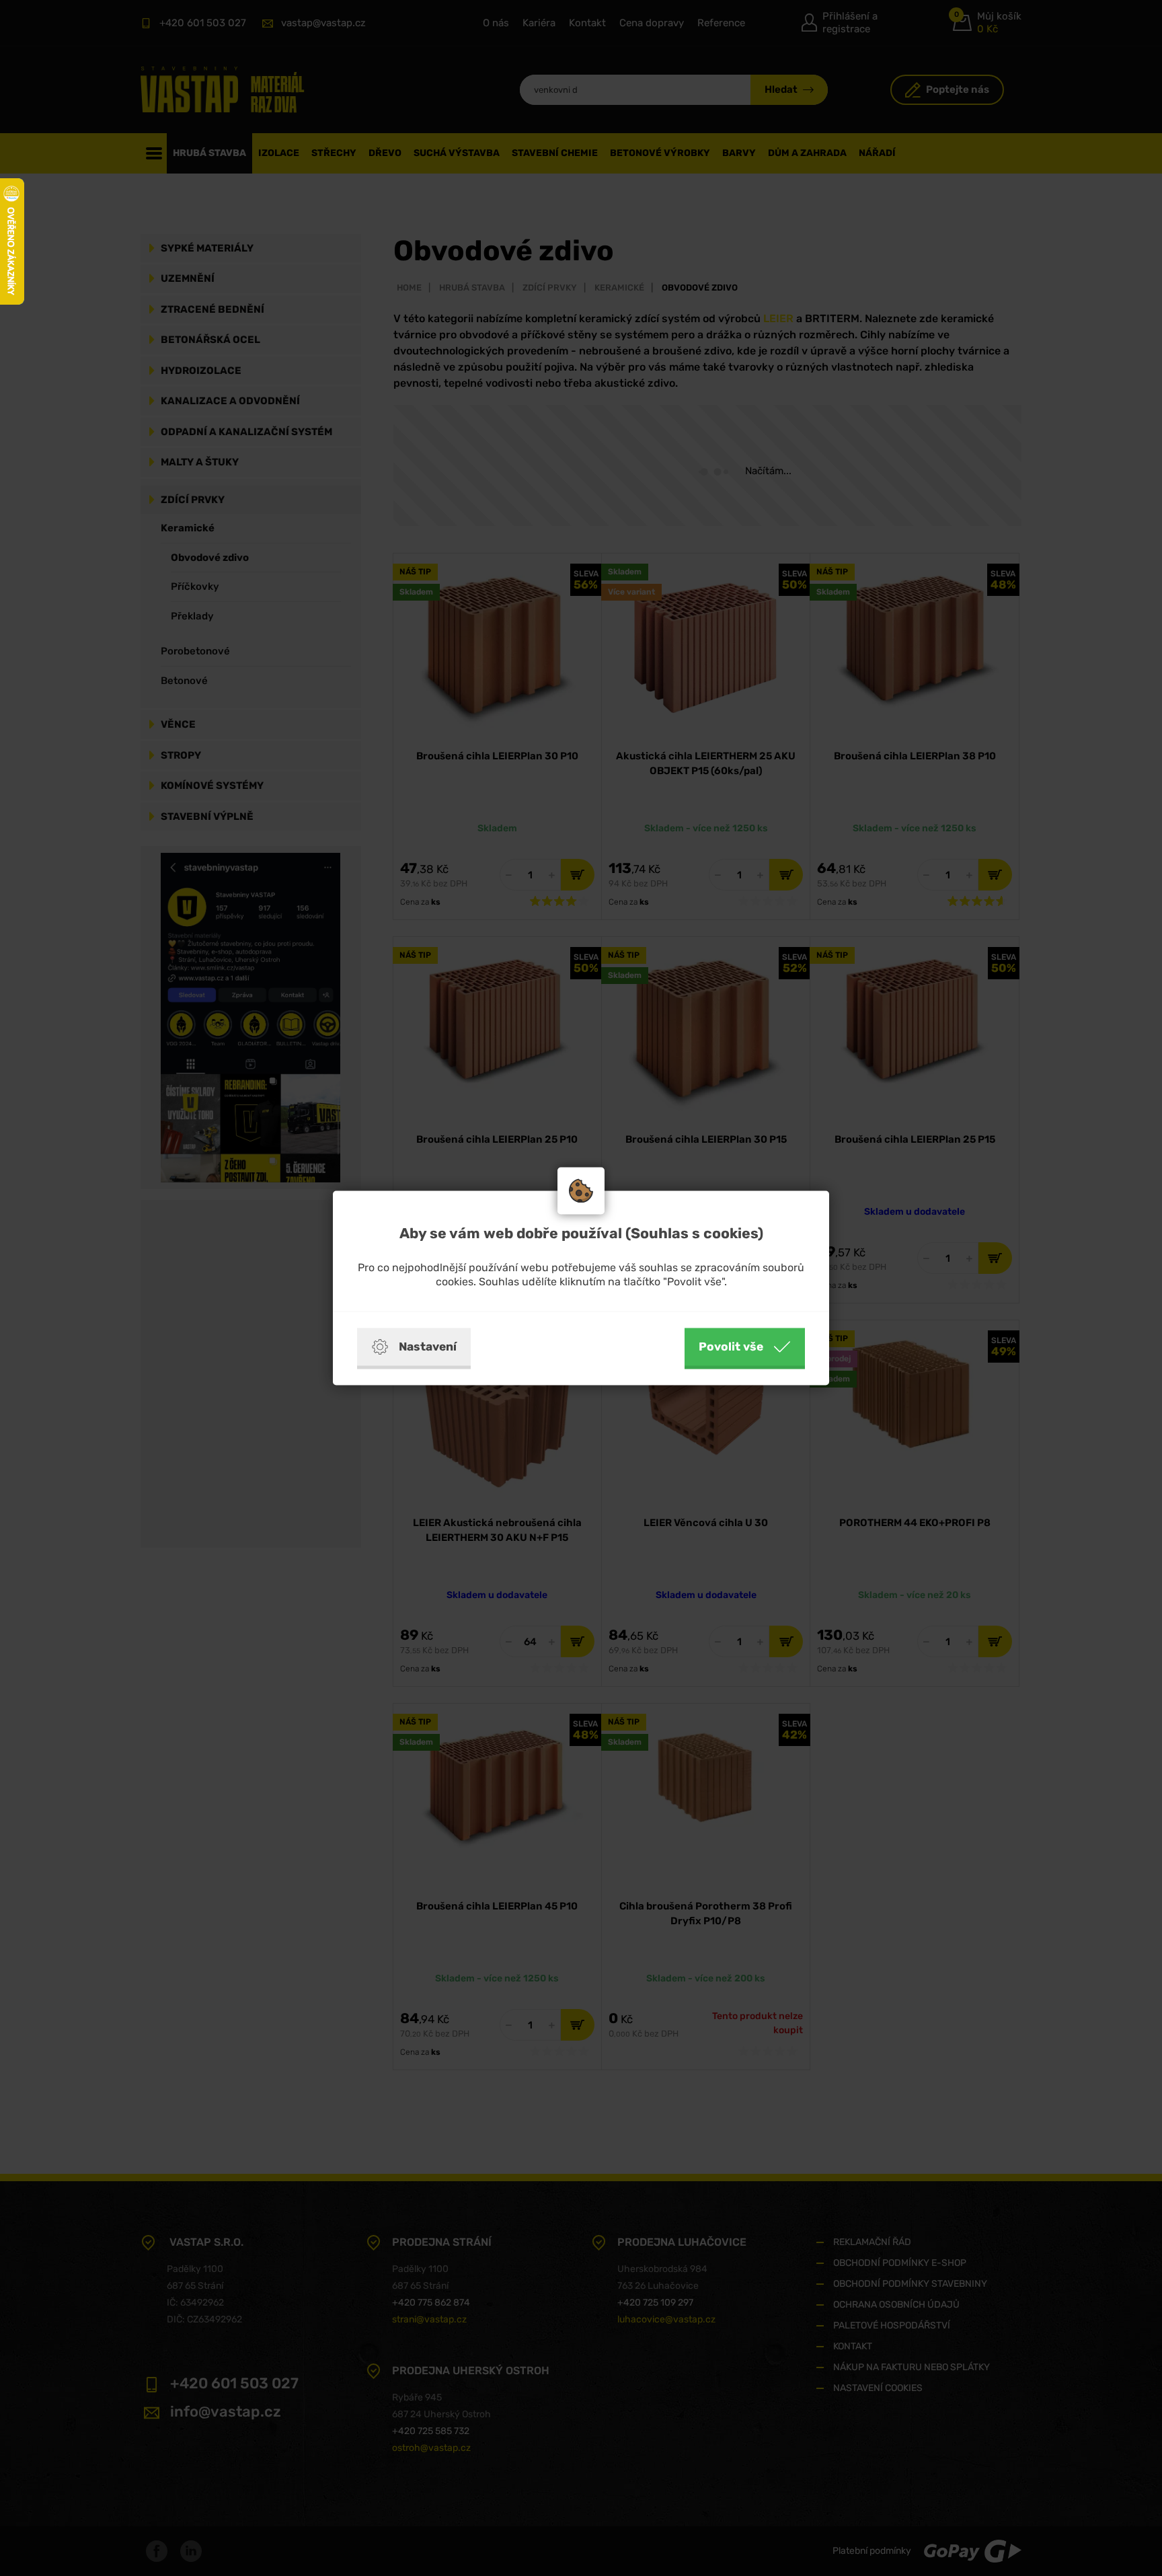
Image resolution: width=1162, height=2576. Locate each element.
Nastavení (428, 1347)
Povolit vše (731, 1347)
